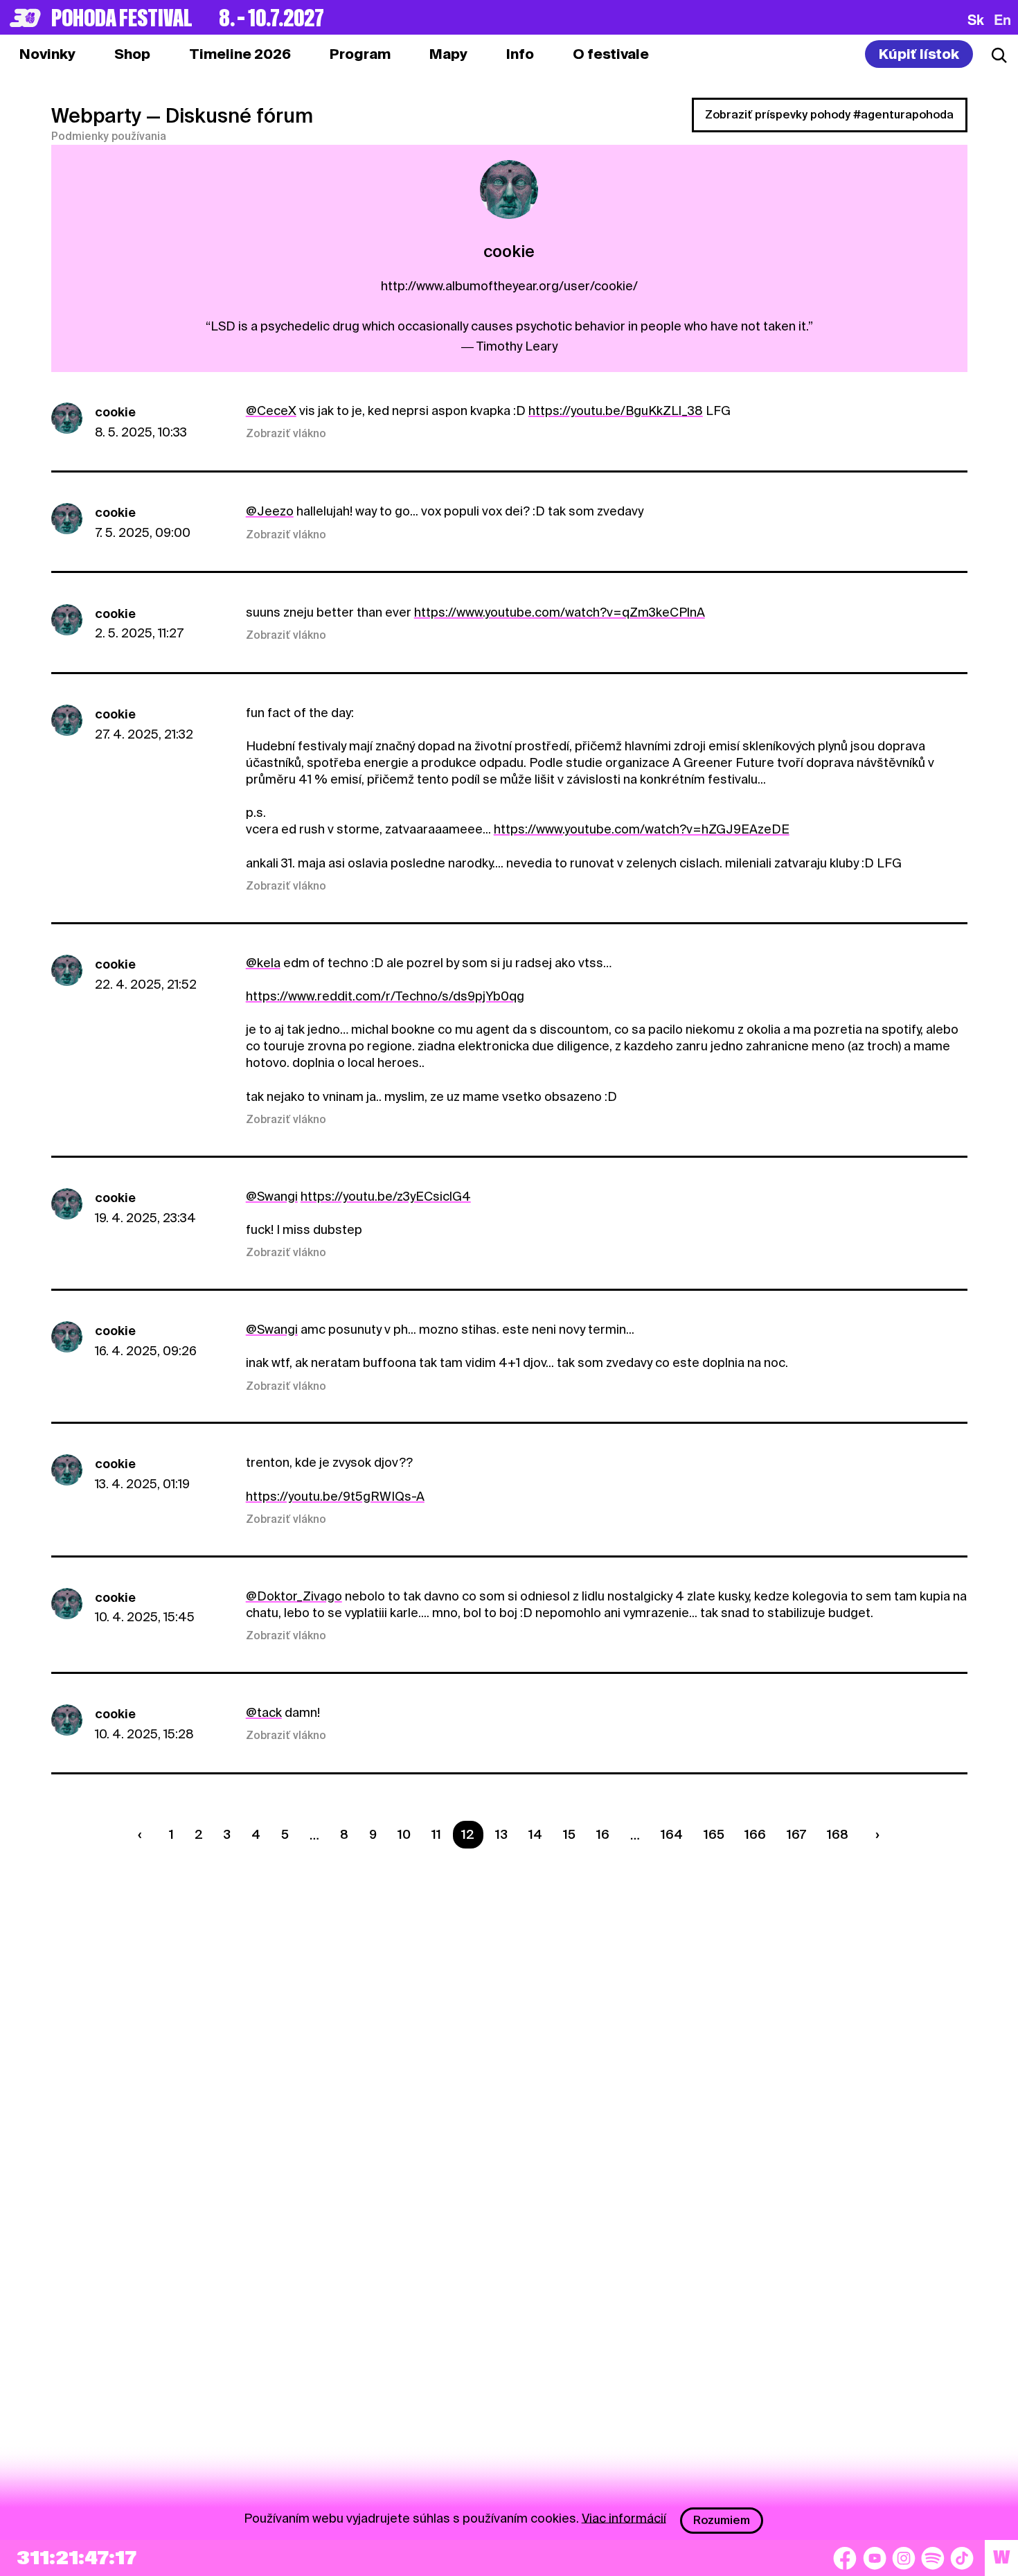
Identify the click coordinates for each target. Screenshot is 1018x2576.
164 (672, 1834)
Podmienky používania (109, 136)
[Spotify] (933, 2558)
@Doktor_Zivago (294, 1596)
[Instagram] (904, 2558)
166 (755, 1834)
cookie (115, 412)
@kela (263, 963)
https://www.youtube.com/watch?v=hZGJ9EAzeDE (642, 829)
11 (436, 1834)
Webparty (96, 116)
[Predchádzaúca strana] (143, 1835)
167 (796, 1834)
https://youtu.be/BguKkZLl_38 (616, 411)
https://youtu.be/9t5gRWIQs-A (335, 1496)
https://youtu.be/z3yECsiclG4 (386, 1196)
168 (838, 1834)
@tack (264, 1712)
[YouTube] (875, 2558)
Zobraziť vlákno (286, 434)
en (1002, 19)
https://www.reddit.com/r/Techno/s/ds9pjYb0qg (385, 996)
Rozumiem (722, 2520)
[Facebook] (845, 2558)
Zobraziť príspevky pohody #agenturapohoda (829, 115)
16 (603, 1834)
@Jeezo (270, 511)
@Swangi (272, 1196)
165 (714, 1834)
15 (569, 1834)
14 (535, 1834)
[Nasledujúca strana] (875, 1835)
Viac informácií (624, 2517)
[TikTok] (962, 2558)
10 (404, 1834)
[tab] (132, 54)
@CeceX (271, 411)
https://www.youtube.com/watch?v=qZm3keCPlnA (560, 612)
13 (501, 1834)
